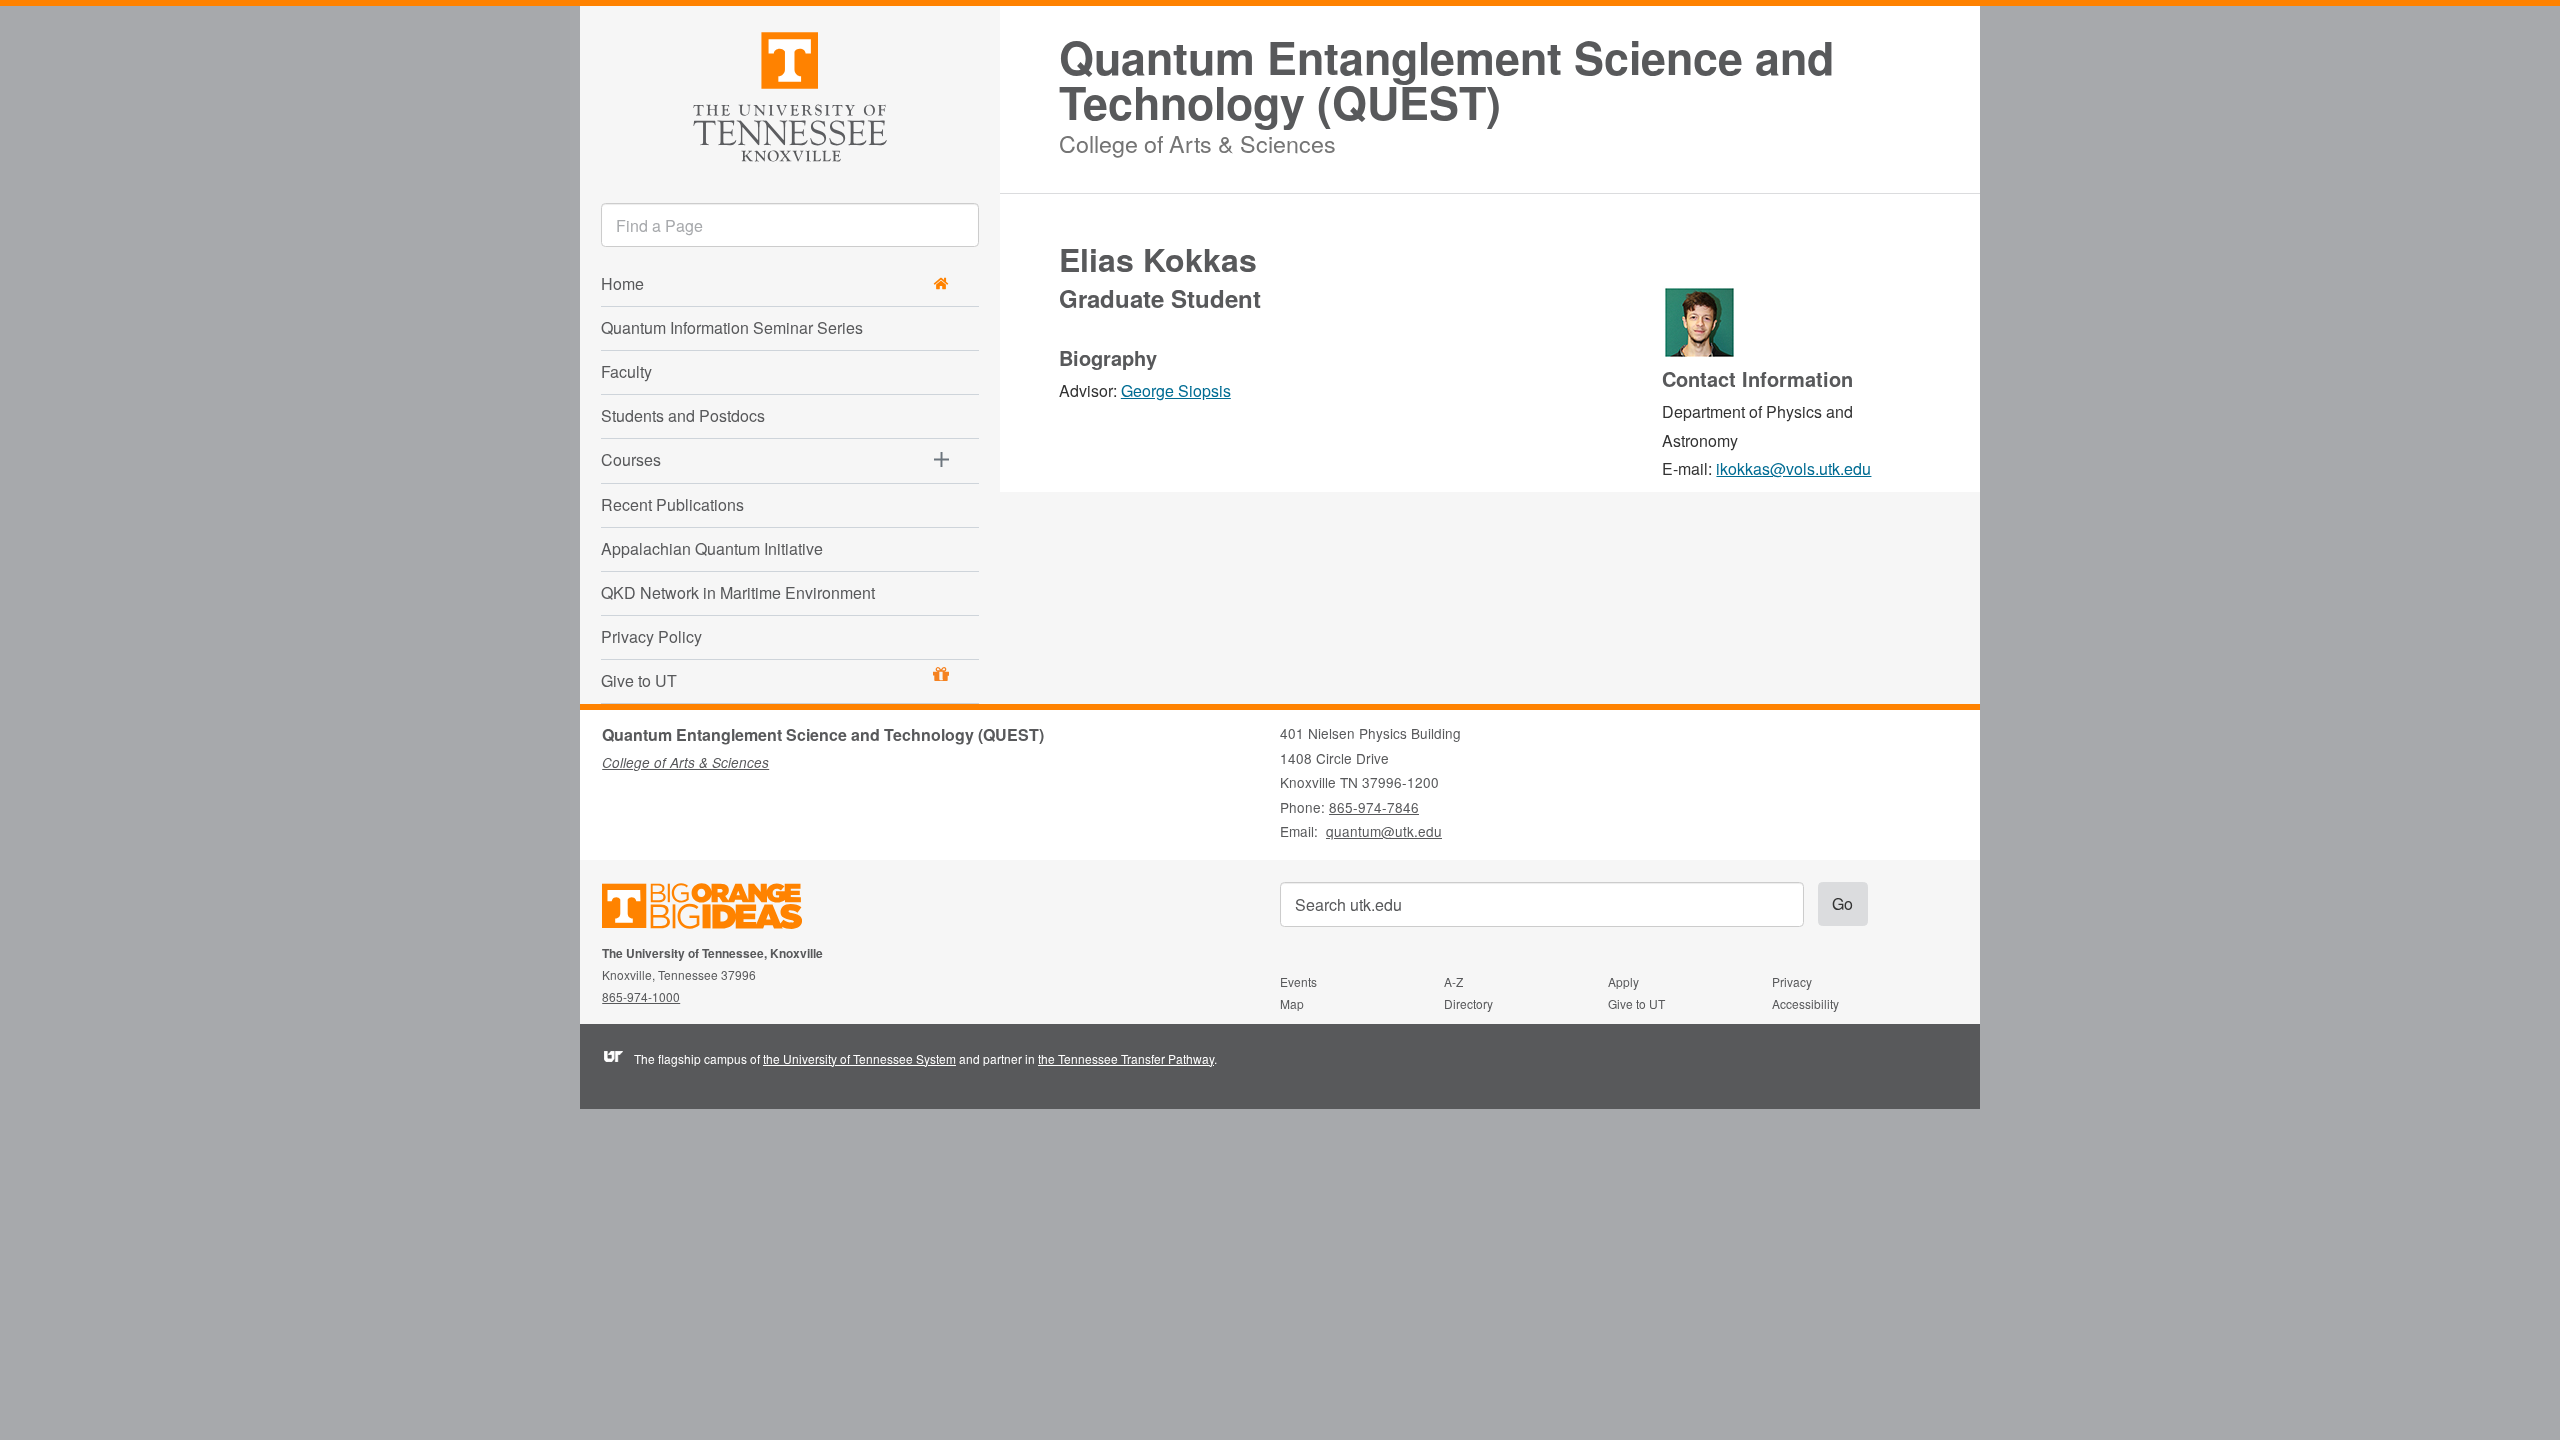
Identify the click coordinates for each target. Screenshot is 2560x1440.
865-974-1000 (641, 996)
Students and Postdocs (683, 415)
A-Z (1453, 981)
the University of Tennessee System (859, 1058)
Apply (1623, 981)
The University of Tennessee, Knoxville (790, 93)
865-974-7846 (1374, 807)
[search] (790, 225)
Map (1292, 1003)
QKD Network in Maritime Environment (738, 592)
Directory (1468, 1003)
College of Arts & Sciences (1197, 140)
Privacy (1792, 981)
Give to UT (639, 680)
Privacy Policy (651, 636)
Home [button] (622, 283)
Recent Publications (672, 504)
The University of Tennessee (714, 909)
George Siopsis (1176, 390)
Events (1298, 981)
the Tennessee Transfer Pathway (1126, 1058)
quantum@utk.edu (1384, 831)
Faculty (626, 371)
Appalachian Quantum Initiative (712, 548)
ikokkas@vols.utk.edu (1793, 468)
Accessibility (1805, 1003)
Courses (631, 459)
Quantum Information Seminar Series (732, 327)
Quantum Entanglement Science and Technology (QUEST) (1446, 80)
